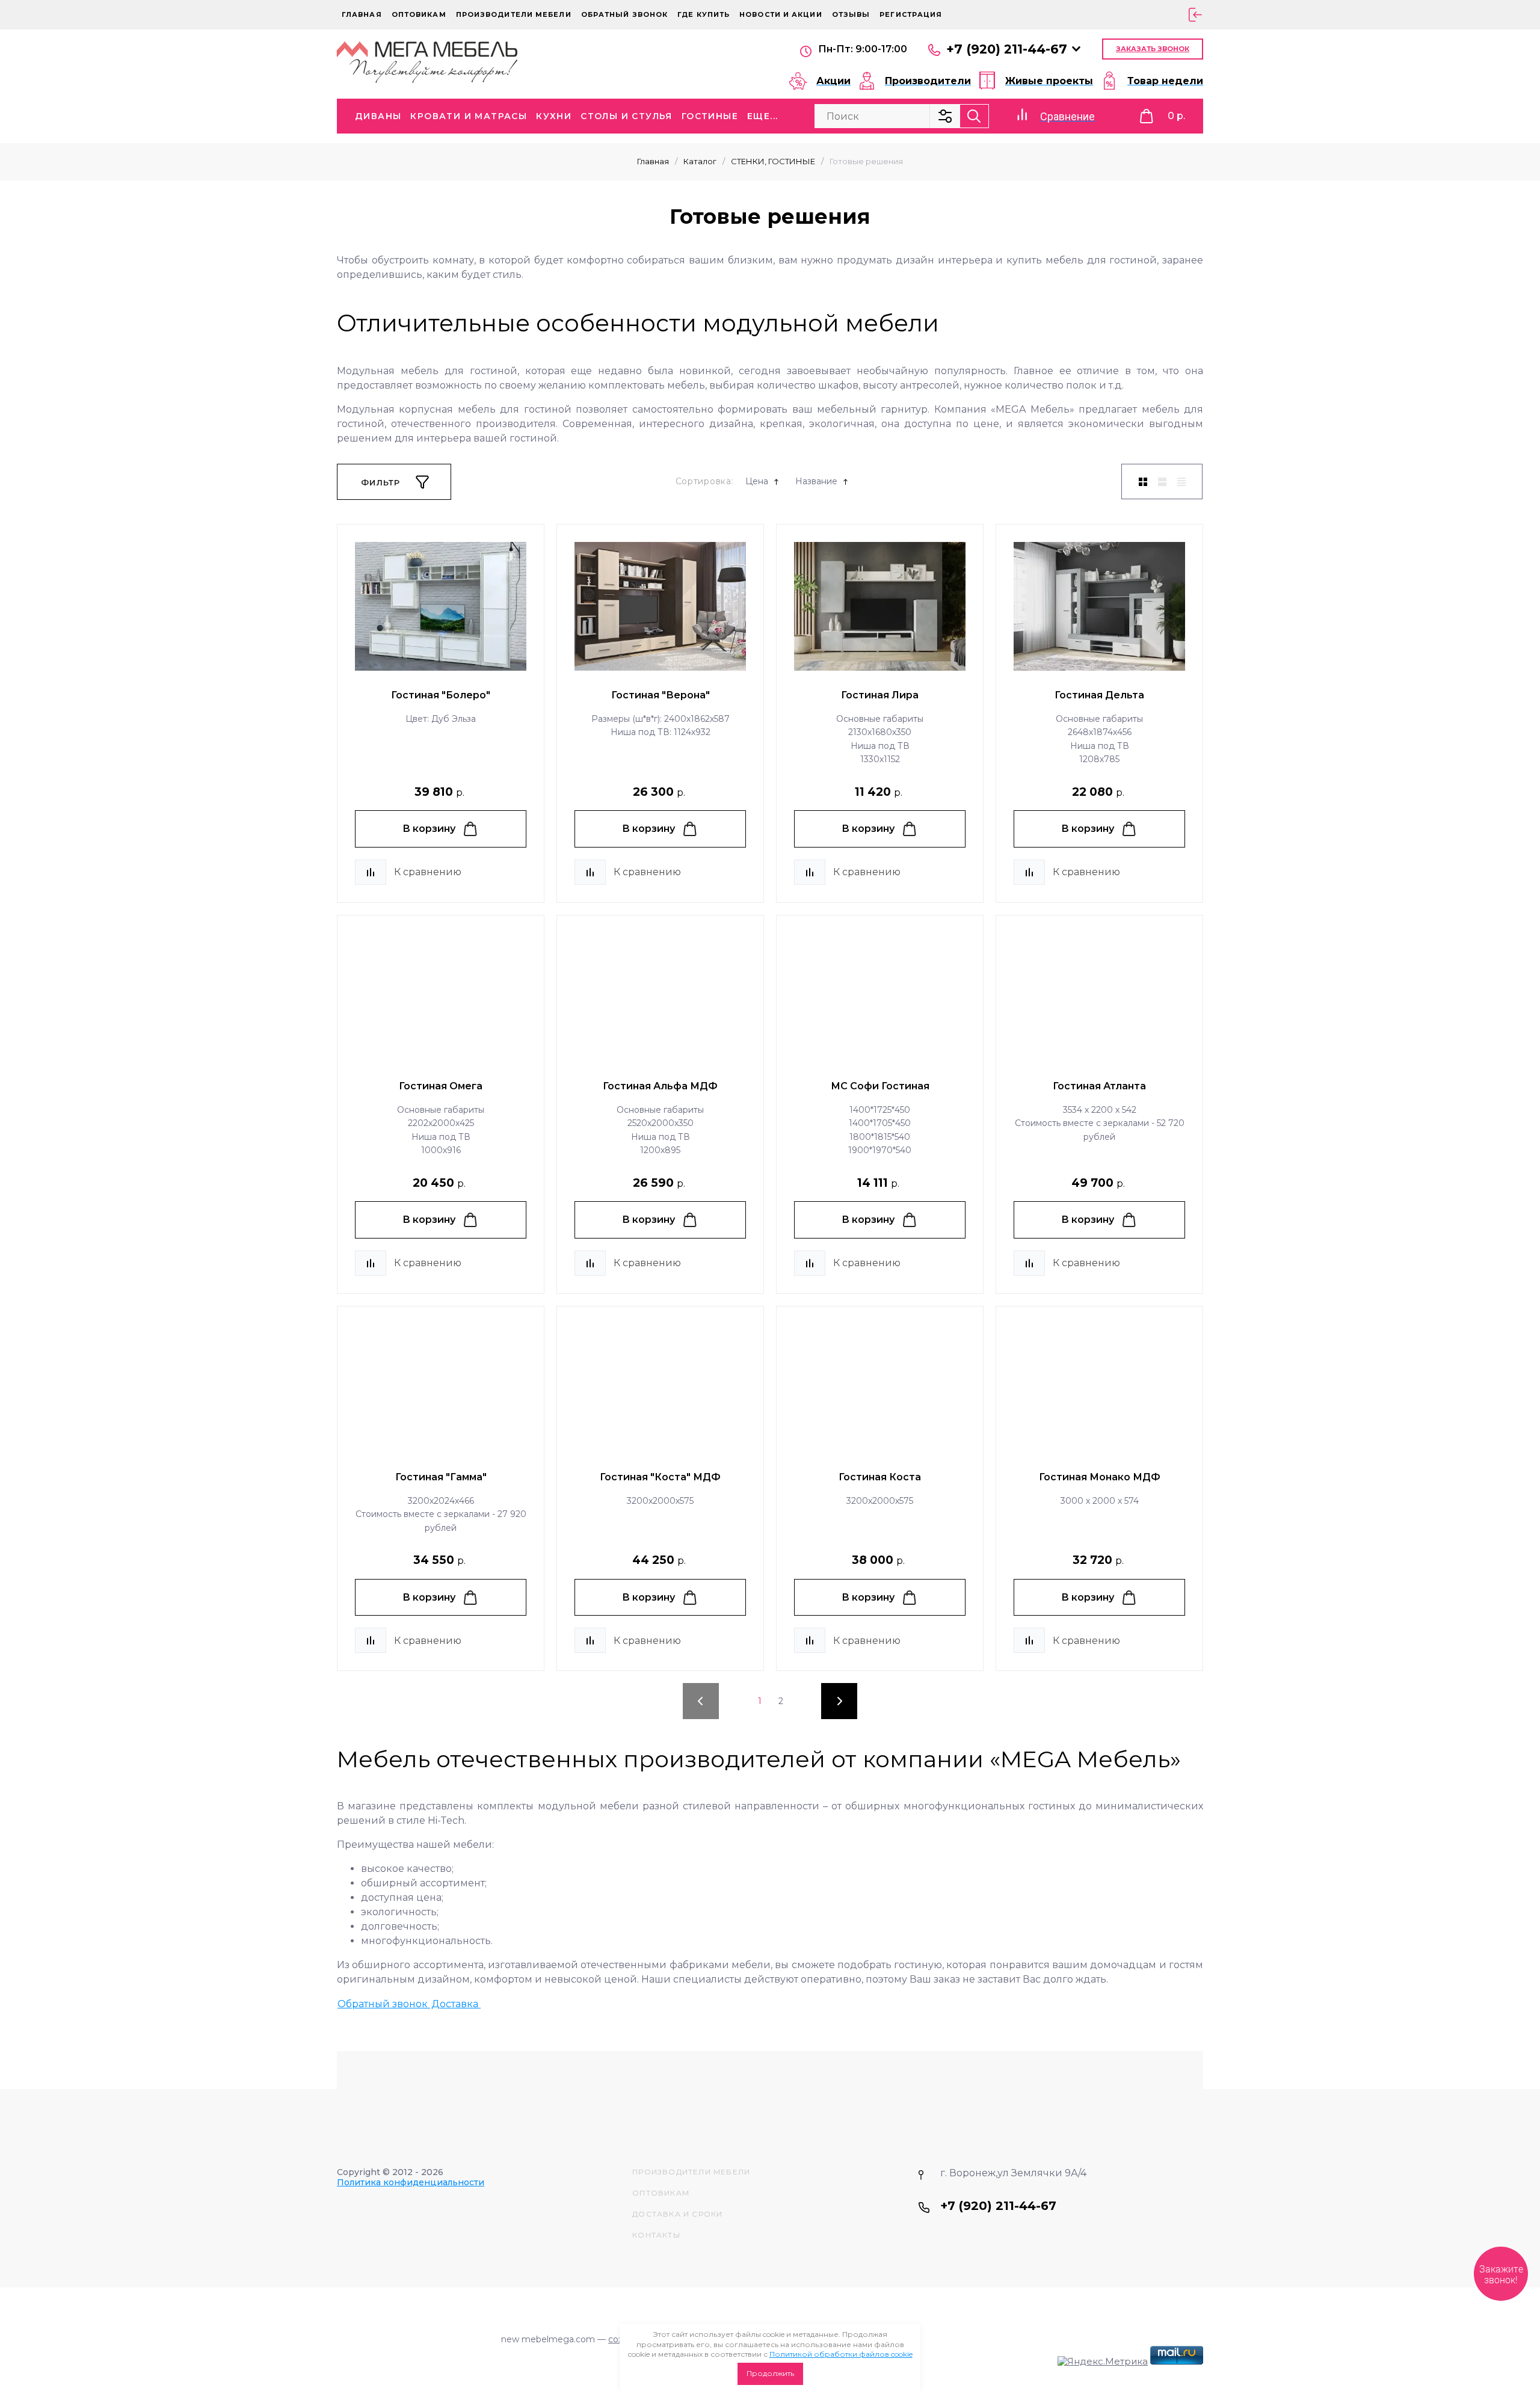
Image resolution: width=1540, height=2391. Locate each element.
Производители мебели (514, 14)
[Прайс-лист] (1181, 482)
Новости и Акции (781, 14)
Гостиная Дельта (1099, 695)
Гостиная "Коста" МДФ (660, 1477)
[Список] (1162, 482)
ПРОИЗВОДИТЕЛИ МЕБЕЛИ (691, 2172)
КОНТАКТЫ (656, 2235)
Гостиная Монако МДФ (1100, 1477)
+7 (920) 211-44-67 (1007, 49)
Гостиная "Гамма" (441, 1477)
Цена (757, 482)
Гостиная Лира (880, 695)
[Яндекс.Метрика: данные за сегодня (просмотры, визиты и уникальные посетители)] (1103, 2362)
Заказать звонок (1153, 49)
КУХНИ (554, 116)
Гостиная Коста (880, 1477)
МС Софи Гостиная (880, 1086)
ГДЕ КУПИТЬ (704, 14)
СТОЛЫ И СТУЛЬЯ (627, 116)
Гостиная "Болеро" (441, 695)
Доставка (456, 2004)
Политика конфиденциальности (411, 2182)
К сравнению (428, 872)
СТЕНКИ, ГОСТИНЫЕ (773, 161)
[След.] (839, 1701)
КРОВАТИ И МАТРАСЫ (469, 116)
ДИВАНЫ (378, 116)
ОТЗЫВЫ (851, 14)
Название (816, 482)
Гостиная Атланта (1099, 1086)
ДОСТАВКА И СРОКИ (677, 2214)
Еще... (762, 116)
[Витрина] (1143, 482)
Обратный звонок (625, 14)
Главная (362, 14)
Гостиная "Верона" (661, 695)
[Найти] (974, 116)
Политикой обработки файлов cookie (841, 2354)
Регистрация (911, 14)
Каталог (700, 161)
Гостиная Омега (441, 1086)
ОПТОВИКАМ (419, 14)
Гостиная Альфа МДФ (660, 1086)
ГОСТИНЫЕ (710, 116)
